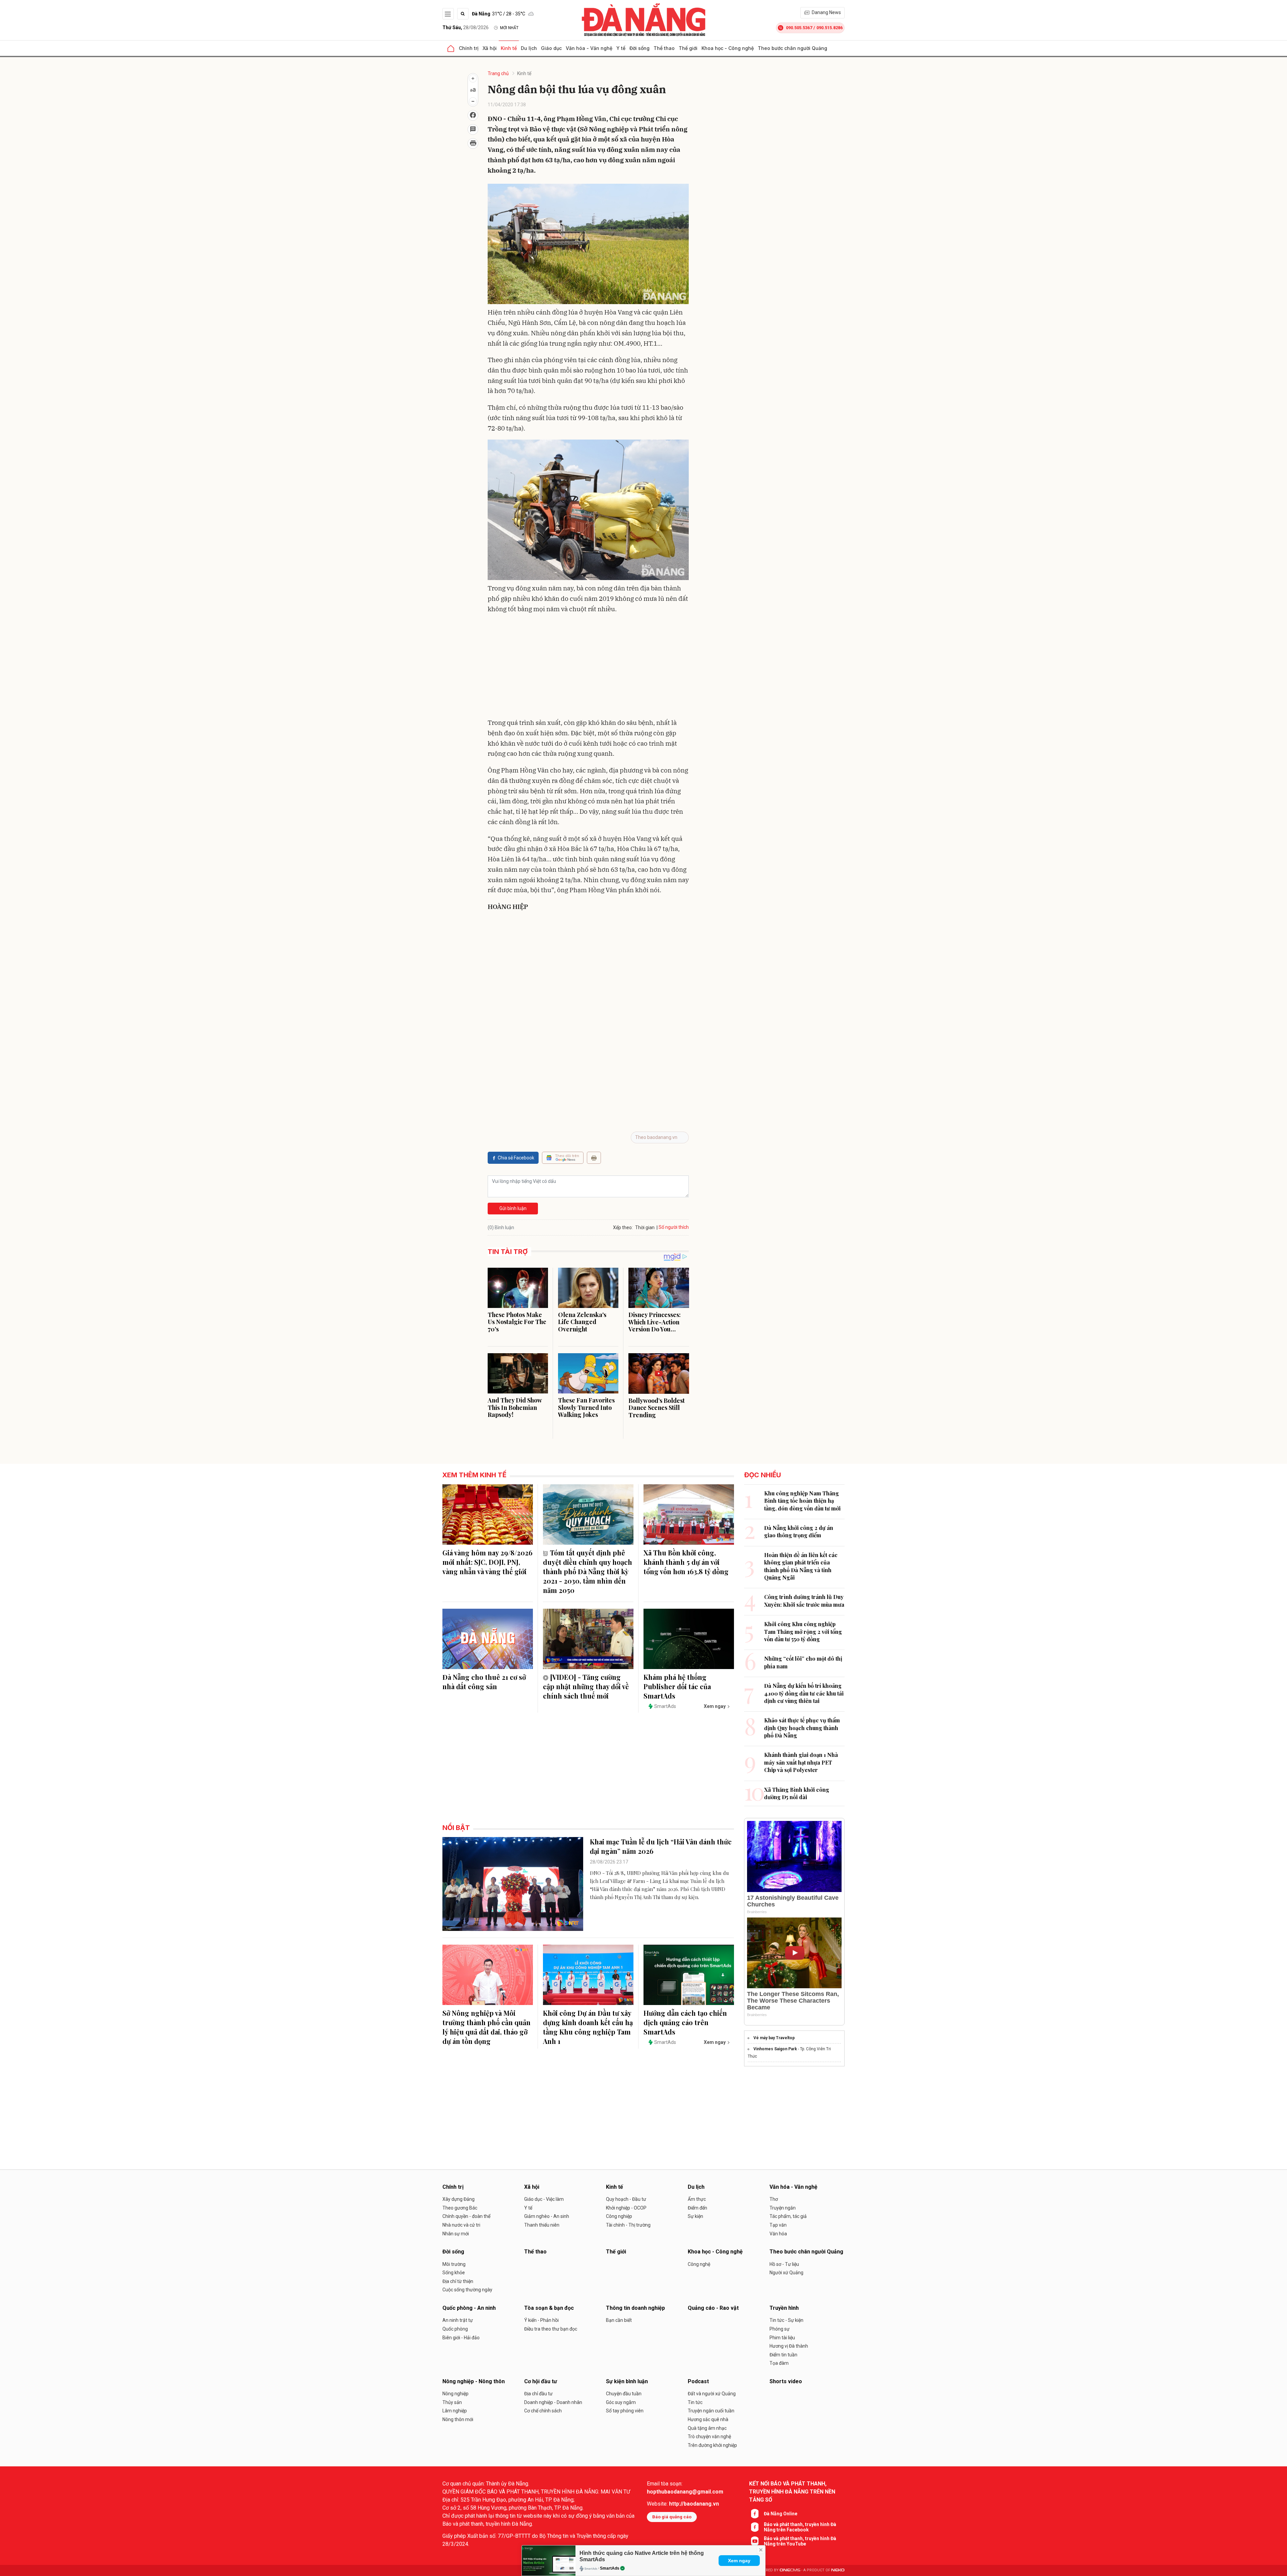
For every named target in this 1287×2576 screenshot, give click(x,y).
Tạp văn (778, 2225)
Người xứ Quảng (786, 2273)
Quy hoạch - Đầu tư (626, 2199)
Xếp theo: (623, 1227)
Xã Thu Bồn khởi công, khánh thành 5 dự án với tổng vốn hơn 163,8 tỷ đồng (686, 1562)
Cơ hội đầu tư (541, 2381)
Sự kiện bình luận (627, 2381)
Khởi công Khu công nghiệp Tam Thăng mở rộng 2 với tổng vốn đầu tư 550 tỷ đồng (803, 1632)
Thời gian (645, 1227)
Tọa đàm (779, 2363)
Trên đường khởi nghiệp (712, 2445)
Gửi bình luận (513, 1208)
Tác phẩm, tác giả (788, 2216)
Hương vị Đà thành (789, 2346)
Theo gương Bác (460, 2208)
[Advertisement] (588, 667)
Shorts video (786, 2381)
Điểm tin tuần (783, 2355)
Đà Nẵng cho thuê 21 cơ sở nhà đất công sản (484, 1682)
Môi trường (454, 2264)
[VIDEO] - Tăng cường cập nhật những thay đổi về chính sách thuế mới (586, 1686)
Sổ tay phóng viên (625, 2411)
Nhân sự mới (456, 2234)
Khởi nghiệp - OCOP (626, 2208)
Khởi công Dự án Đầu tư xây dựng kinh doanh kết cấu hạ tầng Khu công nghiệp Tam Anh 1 (588, 2027)
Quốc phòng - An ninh (469, 2308)
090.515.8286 (830, 28)
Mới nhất (509, 28)
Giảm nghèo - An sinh (547, 2216)
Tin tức (695, 2402)
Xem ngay (739, 2561)
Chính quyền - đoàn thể (466, 2216)
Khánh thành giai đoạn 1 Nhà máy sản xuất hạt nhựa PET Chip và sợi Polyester (801, 1762)
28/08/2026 (466, 27)
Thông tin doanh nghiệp (635, 2308)
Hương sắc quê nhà (708, 2419)
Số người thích (674, 1227)
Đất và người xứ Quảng (712, 2394)
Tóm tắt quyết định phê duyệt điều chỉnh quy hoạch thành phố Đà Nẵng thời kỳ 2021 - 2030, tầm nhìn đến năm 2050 (588, 1571)
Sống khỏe (454, 2273)
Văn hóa (778, 2234)
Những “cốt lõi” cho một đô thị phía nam (803, 1662)
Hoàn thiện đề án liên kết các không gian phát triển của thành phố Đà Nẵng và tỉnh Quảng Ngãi (801, 1566)
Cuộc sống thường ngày (467, 2290)
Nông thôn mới (458, 2419)
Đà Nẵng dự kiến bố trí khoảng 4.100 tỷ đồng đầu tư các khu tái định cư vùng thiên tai (804, 1693)
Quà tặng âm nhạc (707, 2428)
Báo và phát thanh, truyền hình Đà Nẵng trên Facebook (800, 2527)
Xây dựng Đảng (458, 2199)
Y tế (621, 48)
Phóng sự (780, 2329)
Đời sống (639, 48)
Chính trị (469, 48)
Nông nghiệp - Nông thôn (474, 2381)
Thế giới (688, 48)
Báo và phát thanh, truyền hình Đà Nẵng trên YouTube (800, 2541)
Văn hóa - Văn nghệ (589, 48)
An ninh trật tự (458, 2320)
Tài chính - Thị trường (628, 2225)
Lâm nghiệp (455, 2411)
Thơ (774, 2199)
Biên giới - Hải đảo (461, 2338)
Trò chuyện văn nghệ (709, 2437)
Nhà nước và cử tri (461, 2225)
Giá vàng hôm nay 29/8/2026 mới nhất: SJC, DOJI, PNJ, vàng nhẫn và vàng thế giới (487, 1562)
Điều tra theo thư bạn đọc (551, 2329)
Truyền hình (784, 2308)
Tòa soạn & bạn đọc (549, 2308)
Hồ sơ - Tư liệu (784, 2264)
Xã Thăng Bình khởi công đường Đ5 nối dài (797, 1793)
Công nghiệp (619, 2216)
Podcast (698, 2381)
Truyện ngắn (783, 2208)
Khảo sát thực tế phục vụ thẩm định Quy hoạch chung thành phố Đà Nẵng (802, 1728)
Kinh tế (509, 48)
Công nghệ (699, 2264)
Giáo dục (551, 48)
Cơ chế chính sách (543, 2411)
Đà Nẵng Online (781, 2514)
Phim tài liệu (782, 2338)
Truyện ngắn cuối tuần (711, 2411)
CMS (790, 2570)
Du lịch (529, 48)
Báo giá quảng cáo (672, 2517)
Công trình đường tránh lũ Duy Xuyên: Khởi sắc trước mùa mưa (804, 1600)
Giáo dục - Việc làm (544, 2199)
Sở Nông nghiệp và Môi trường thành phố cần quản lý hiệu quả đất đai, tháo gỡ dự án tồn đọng (486, 2027)
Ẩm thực (697, 2199)
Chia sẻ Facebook (516, 1158)
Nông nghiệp (455, 2394)
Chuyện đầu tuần (624, 2394)
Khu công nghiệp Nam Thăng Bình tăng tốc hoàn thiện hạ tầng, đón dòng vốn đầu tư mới (802, 1501)
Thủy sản (452, 2402)
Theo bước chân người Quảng (792, 48)
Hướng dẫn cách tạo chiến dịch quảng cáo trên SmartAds (685, 2022)
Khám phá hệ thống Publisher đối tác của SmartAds (677, 1686)
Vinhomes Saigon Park (775, 2049)
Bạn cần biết (619, 2320)
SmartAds (610, 2568)
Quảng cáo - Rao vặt (713, 2308)
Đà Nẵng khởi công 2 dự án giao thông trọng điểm (799, 1531)
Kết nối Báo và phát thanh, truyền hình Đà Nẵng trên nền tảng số (792, 2492)
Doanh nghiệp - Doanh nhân (553, 2402)
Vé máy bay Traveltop (774, 2038)
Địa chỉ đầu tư (538, 2394)
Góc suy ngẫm (621, 2402)
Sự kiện (695, 2216)
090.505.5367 (799, 28)
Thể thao (664, 48)
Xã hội (490, 48)
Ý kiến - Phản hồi (541, 2320)
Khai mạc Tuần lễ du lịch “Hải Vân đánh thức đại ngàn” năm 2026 (661, 1846)
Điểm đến (697, 2208)
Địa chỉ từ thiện (458, 2281)
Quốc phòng (455, 2329)
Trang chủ (498, 73)
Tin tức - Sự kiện (786, 2320)
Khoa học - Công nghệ (728, 48)
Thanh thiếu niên (542, 2225)
